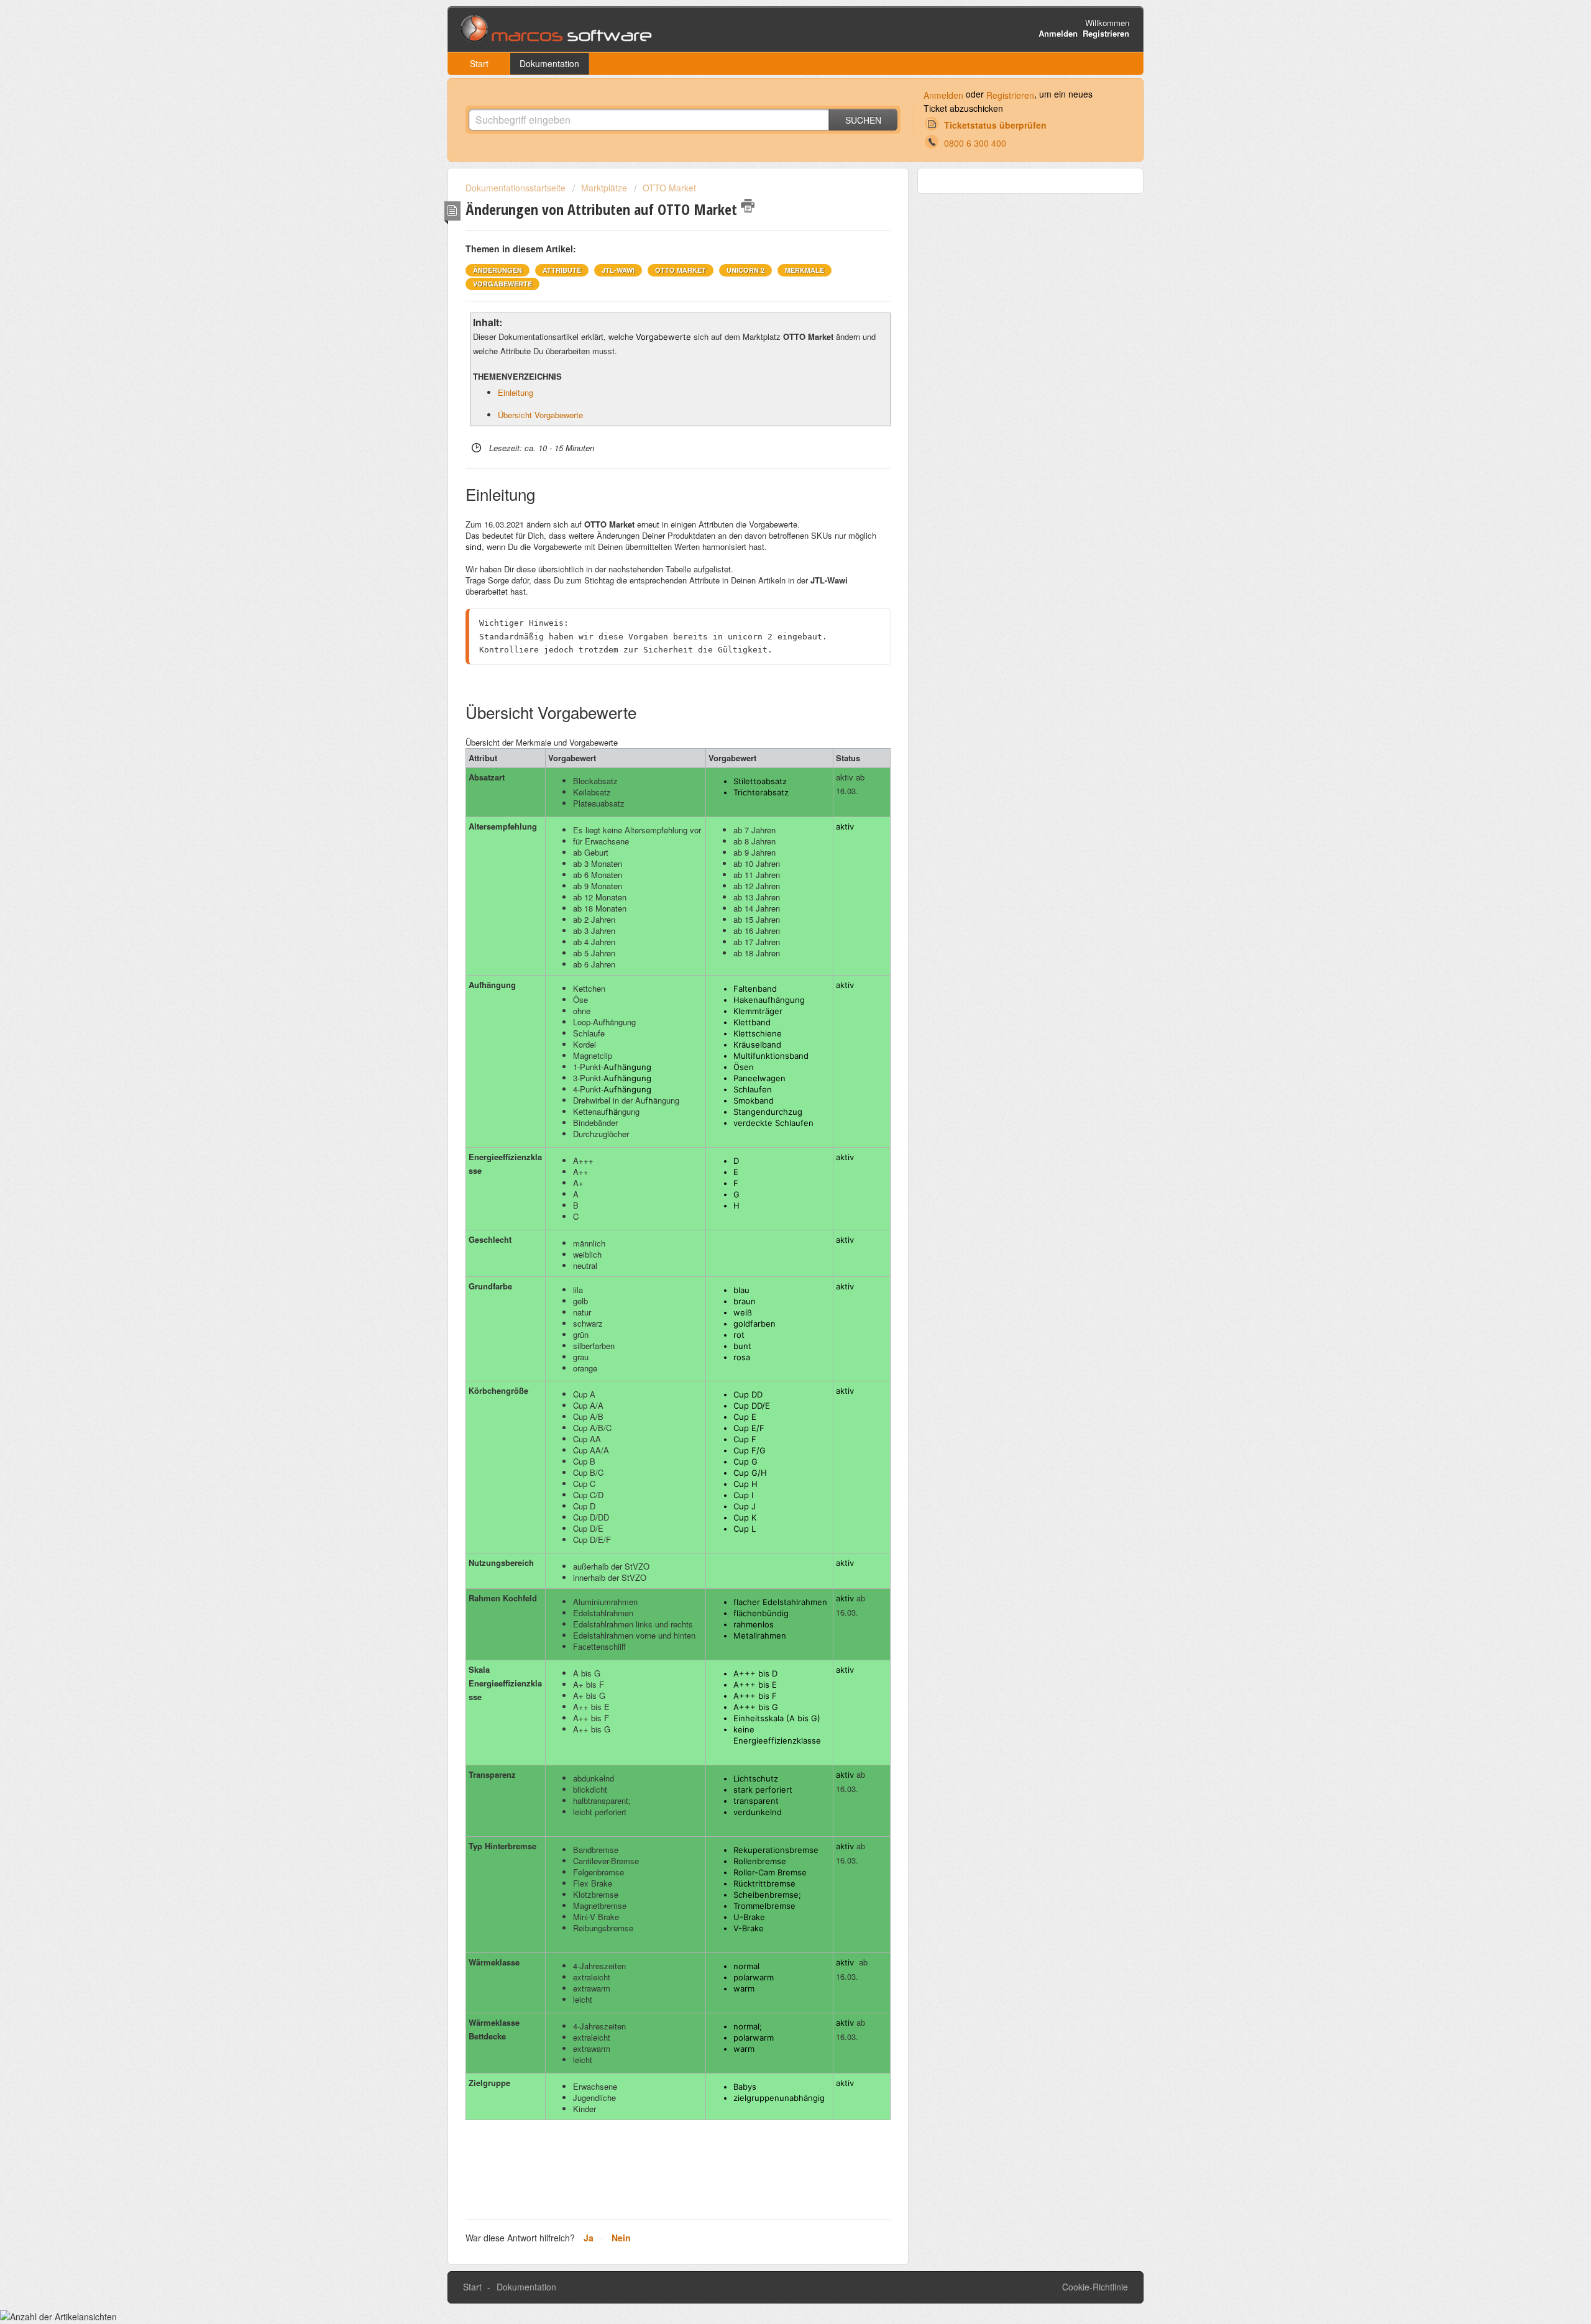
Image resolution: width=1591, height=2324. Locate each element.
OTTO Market (669, 188)
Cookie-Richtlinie (1095, 2287)
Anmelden (943, 95)
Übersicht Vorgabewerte (540, 415)
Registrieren (1010, 95)
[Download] (773, 1032)
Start (479, 63)
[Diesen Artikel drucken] (748, 206)
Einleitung (516, 392)
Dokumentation (549, 63)
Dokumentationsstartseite (517, 188)
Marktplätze (604, 188)
